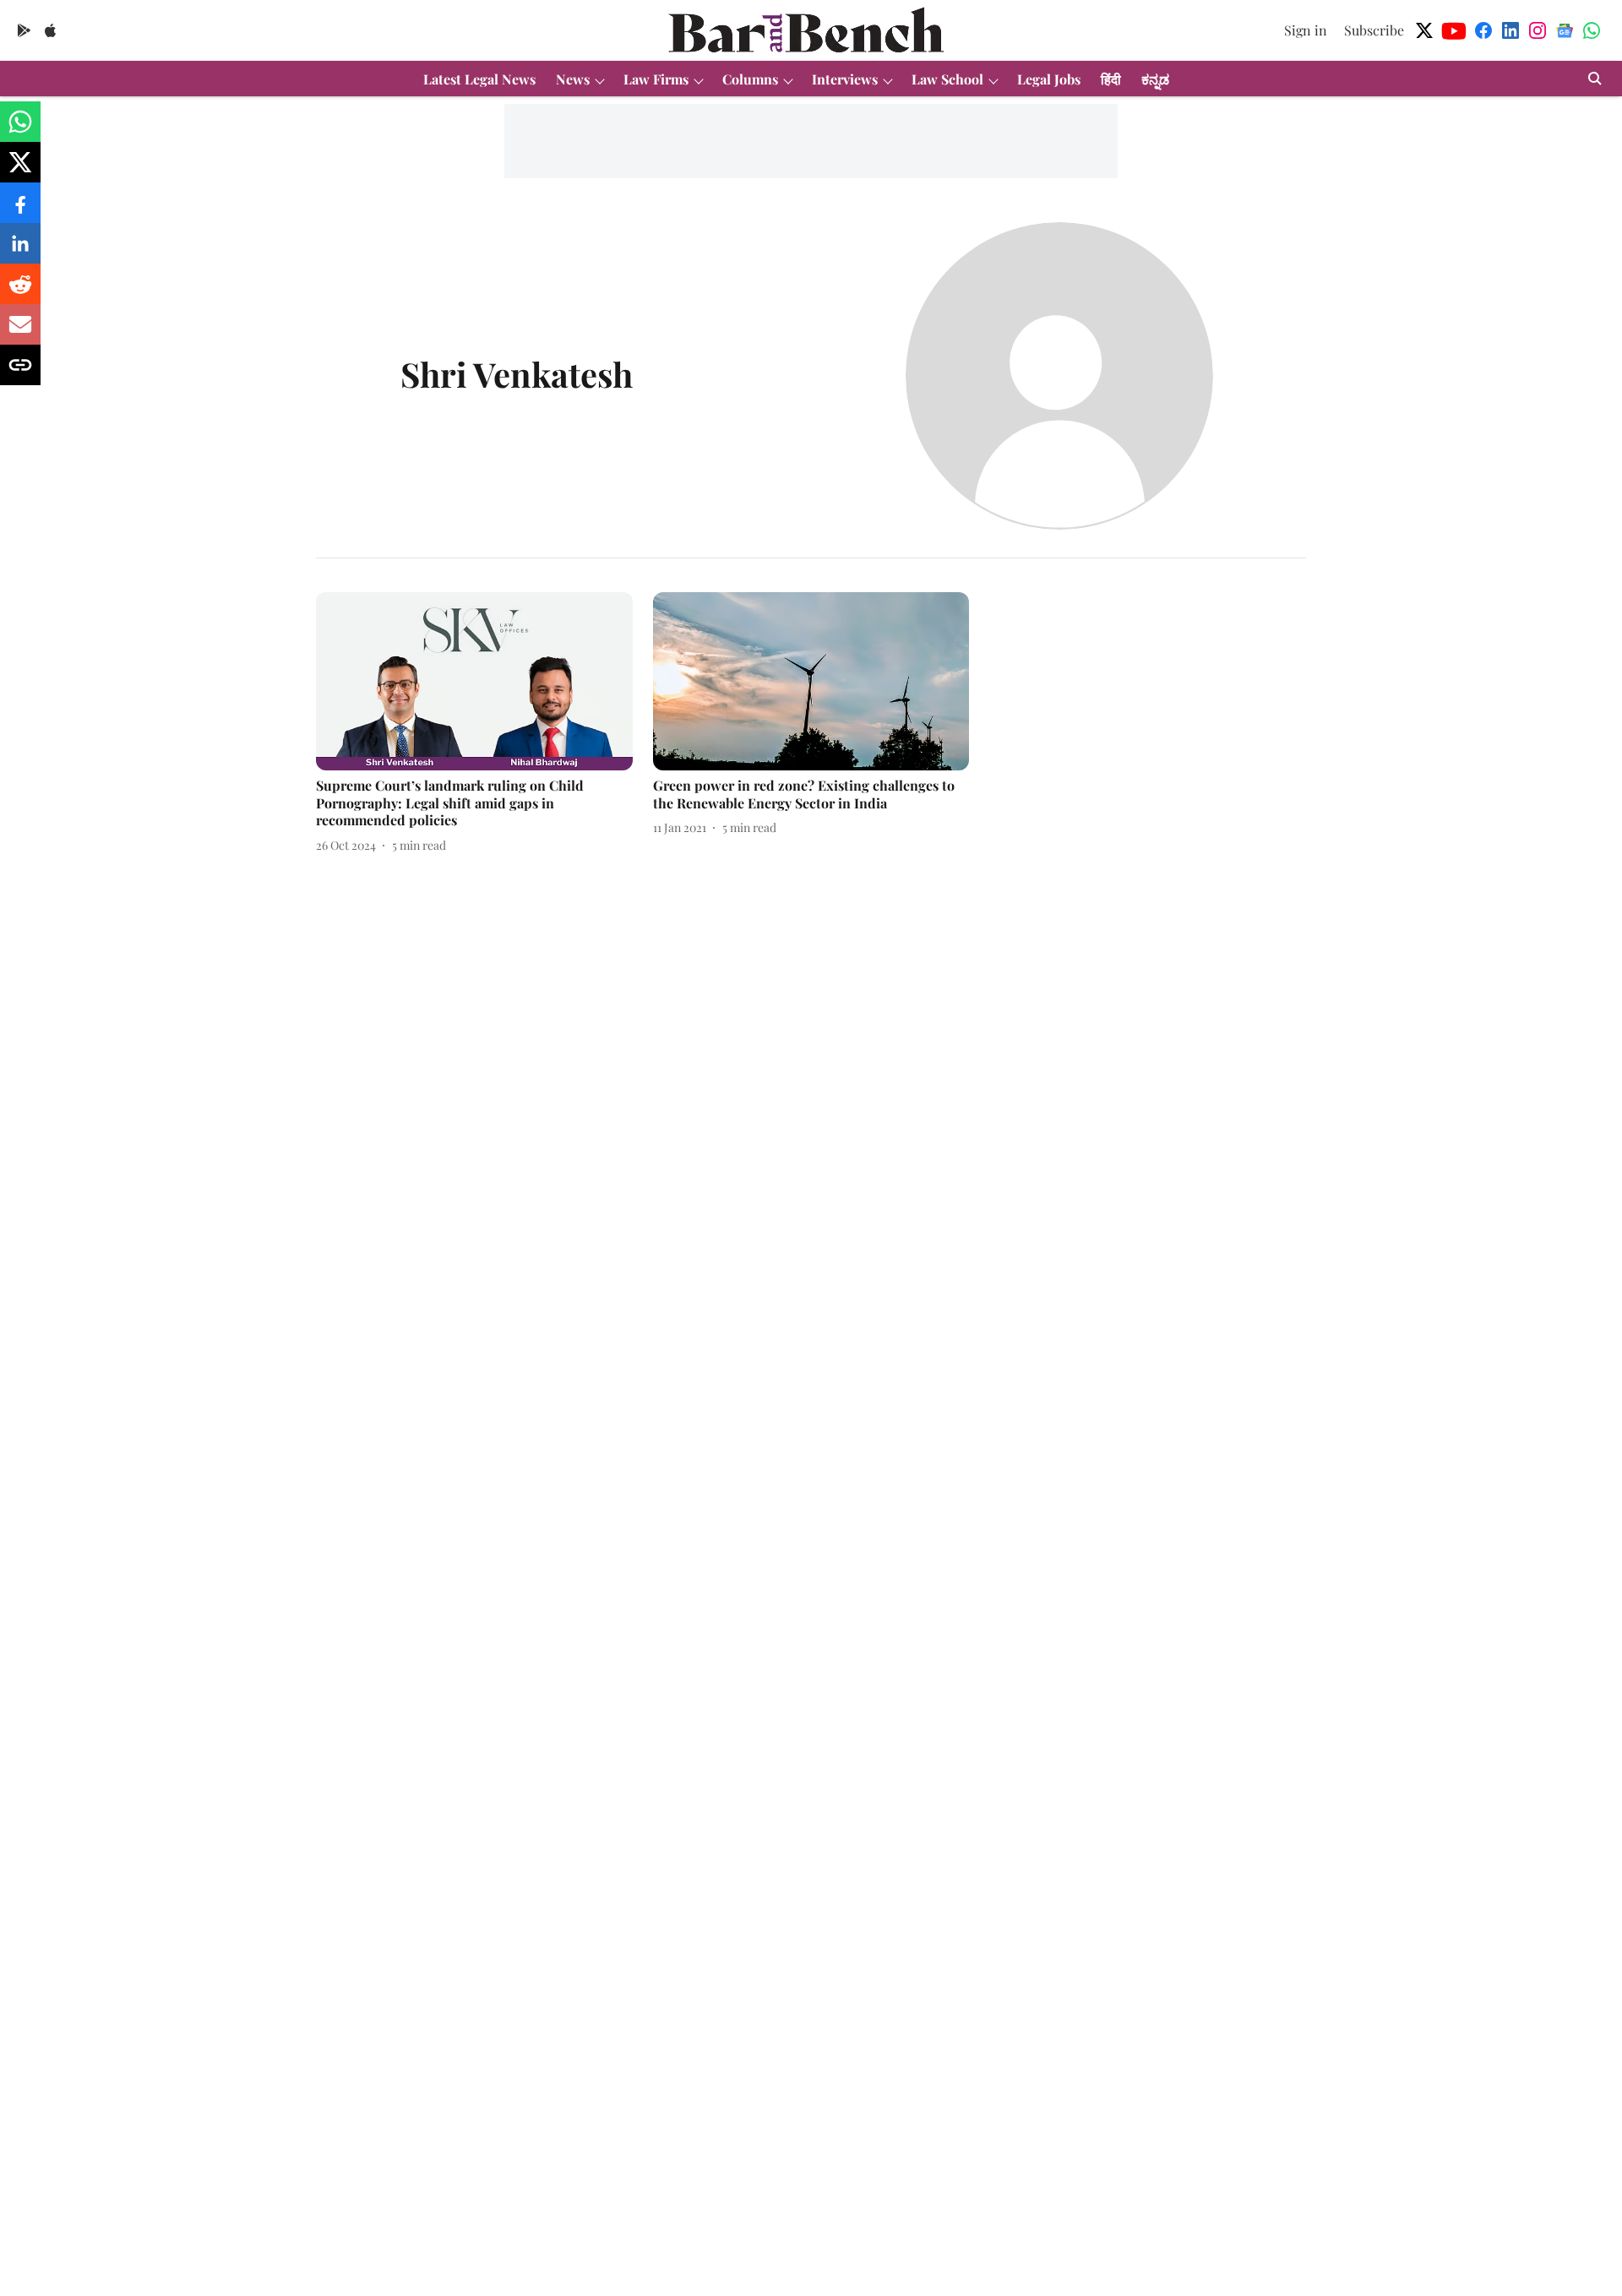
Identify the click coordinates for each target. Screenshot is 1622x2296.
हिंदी (1111, 79)
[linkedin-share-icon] (20, 251)
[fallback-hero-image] (474, 681)
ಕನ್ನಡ (1155, 79)
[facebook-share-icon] (20, 211)
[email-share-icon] (20, 332)
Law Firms (656, 79)
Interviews (845, 79)
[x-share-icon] (20, 170)
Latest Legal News (479, 79)
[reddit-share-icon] (20, 292)
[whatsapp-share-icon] (20, 130)
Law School (947, 79)
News (573, 79)
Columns (750, 79)
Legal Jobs (1049, 79)
